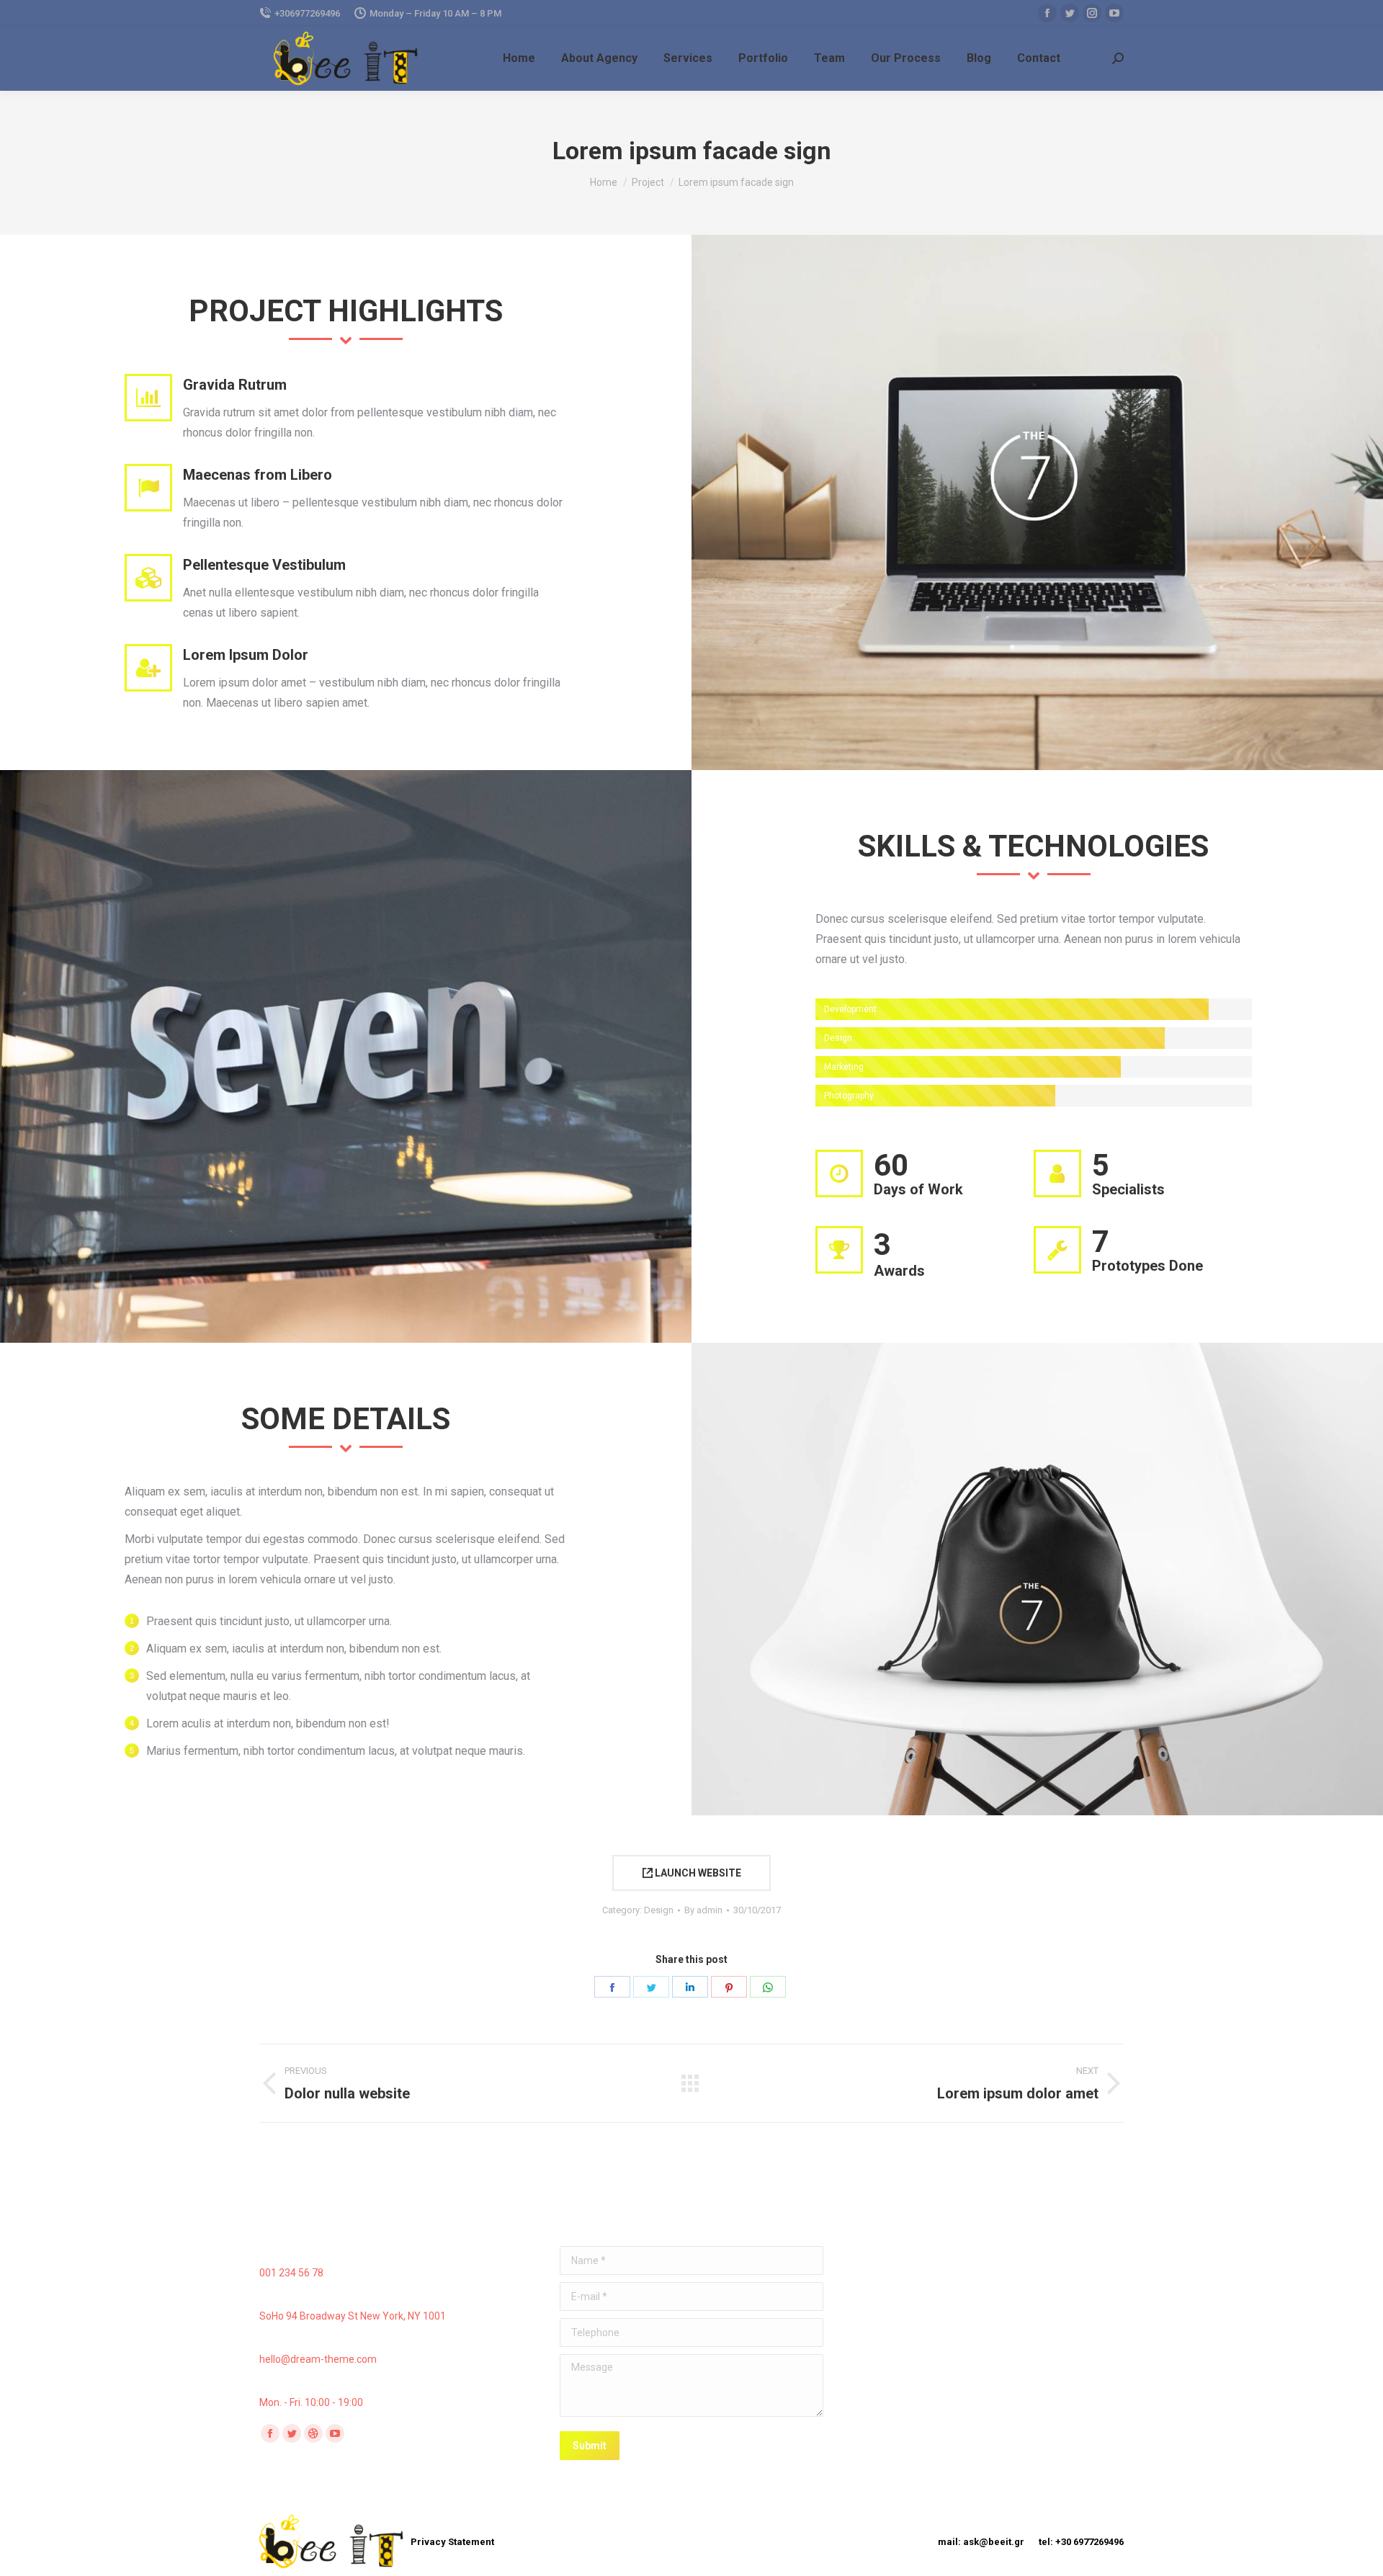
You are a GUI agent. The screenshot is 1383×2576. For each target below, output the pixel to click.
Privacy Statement (452, 2542)
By (703, 1910)
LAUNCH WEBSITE (697, 1873)
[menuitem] (519, 58)
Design (659, 1910)
